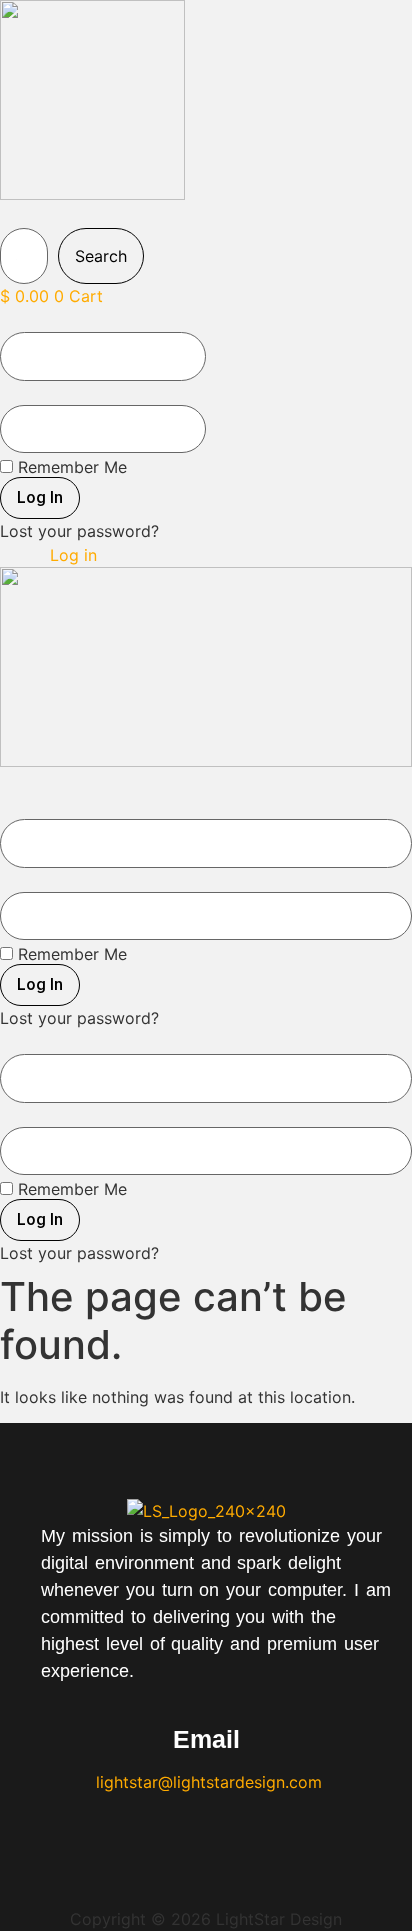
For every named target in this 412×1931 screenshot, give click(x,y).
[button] (41, 217)
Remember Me (70, 467)
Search (101, 256)
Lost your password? (79, 531)
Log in (73, 555)
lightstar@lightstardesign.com (206, 1782)
